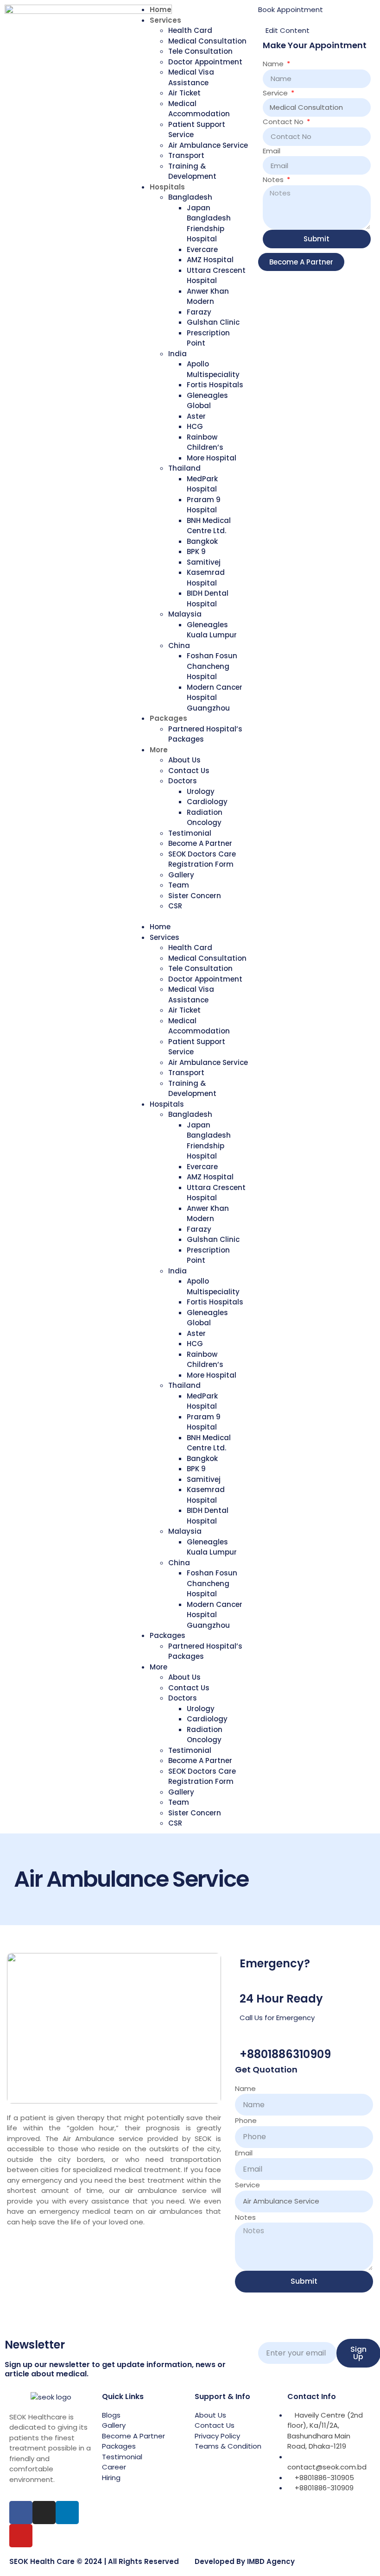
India (177, 354)
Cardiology (207, 802)
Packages (168, 718)
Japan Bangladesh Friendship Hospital (209, 224)
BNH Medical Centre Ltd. (209, 526)
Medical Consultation (207, 41)
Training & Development (192, 171)
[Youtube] (21, 2536)
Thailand (184, 468)
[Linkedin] (67, 2513)
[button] (190, 917)
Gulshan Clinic (213, 322)
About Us (184, 760)
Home (161, 9)
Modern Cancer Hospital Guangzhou (215, 698)
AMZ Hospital (210, 260)
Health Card (190, 30)
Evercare (202, 249)
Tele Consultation (200, 51)
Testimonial (190, 833)
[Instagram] (44, 2513)
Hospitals (167, 187)
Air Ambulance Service (208, 145)
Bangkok (202, 541)
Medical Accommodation (199, 109)
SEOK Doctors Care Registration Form (202, 859)
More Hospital (212, 458)
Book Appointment (291, 9)
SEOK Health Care (42, 2561)
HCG (195, 426)
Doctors (183, 781)
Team (179, 885)
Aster (196, 416)
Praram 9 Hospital (204, 505)
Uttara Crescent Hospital (216, 276)
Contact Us (189, 771)
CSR (175, 906)
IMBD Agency (271, 2561)
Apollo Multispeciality (213, 369)
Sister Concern (195, 896)
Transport (186, 155)
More (159, 750)
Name (274, 64)
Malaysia (185, 614)
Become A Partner (200, 843)
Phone (246, 2120)
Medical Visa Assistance (191, 77)
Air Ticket (184, 93)
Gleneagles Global (207, 401)
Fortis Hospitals (215, 385)
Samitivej (204, 562)
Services (165, 20)
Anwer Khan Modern (208, 296)
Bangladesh (190, 197)
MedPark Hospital (202, 484)
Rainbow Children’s (205, 442)
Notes (274, 180)
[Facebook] (21, 2513)
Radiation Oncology (205, 818)
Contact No (284, 122)
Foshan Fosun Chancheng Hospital (212, 666)
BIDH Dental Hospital (208, 598)
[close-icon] (261, 20)
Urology (201, 791)
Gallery (181, 875)
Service (276, 93)
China (179, 646)
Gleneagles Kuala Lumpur (212, 630)
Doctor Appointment (205, 62)
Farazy (199, 312)
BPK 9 (196, 551)
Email (272, 151)
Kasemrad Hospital (206, 578)
